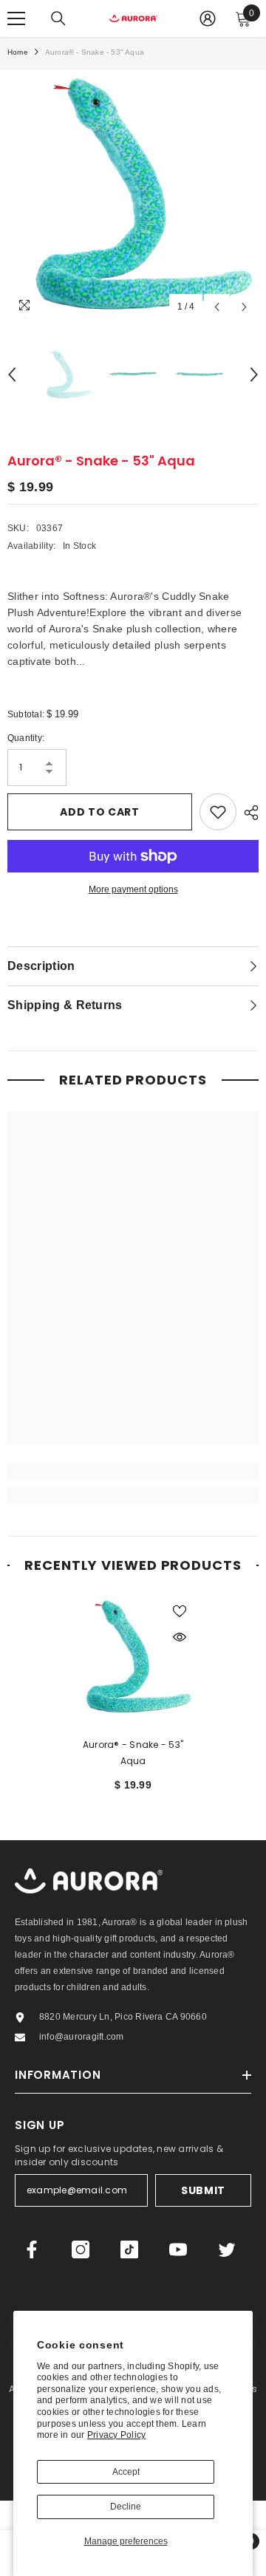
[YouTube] (178, 2249)
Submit (203, 2190)
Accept (126, 2472)
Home (18, 52)
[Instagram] (81, 2249)
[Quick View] (180, 1637)
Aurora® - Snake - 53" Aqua (133, 1753)
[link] (133, 1472)
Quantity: (26, 738)
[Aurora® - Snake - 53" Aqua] (133, 1657)
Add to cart (100, 812)
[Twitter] (227, 2249)
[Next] (244, 307)
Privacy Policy (116, 2435)
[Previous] (217, 307)
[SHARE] (248, 813)
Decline (126, 2507)
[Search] (58, 18)
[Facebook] (32, 2249)
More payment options (133, 889)
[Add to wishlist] (218, 812)
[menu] (16, 18)
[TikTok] (129, 2249)
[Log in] (208, 18)
